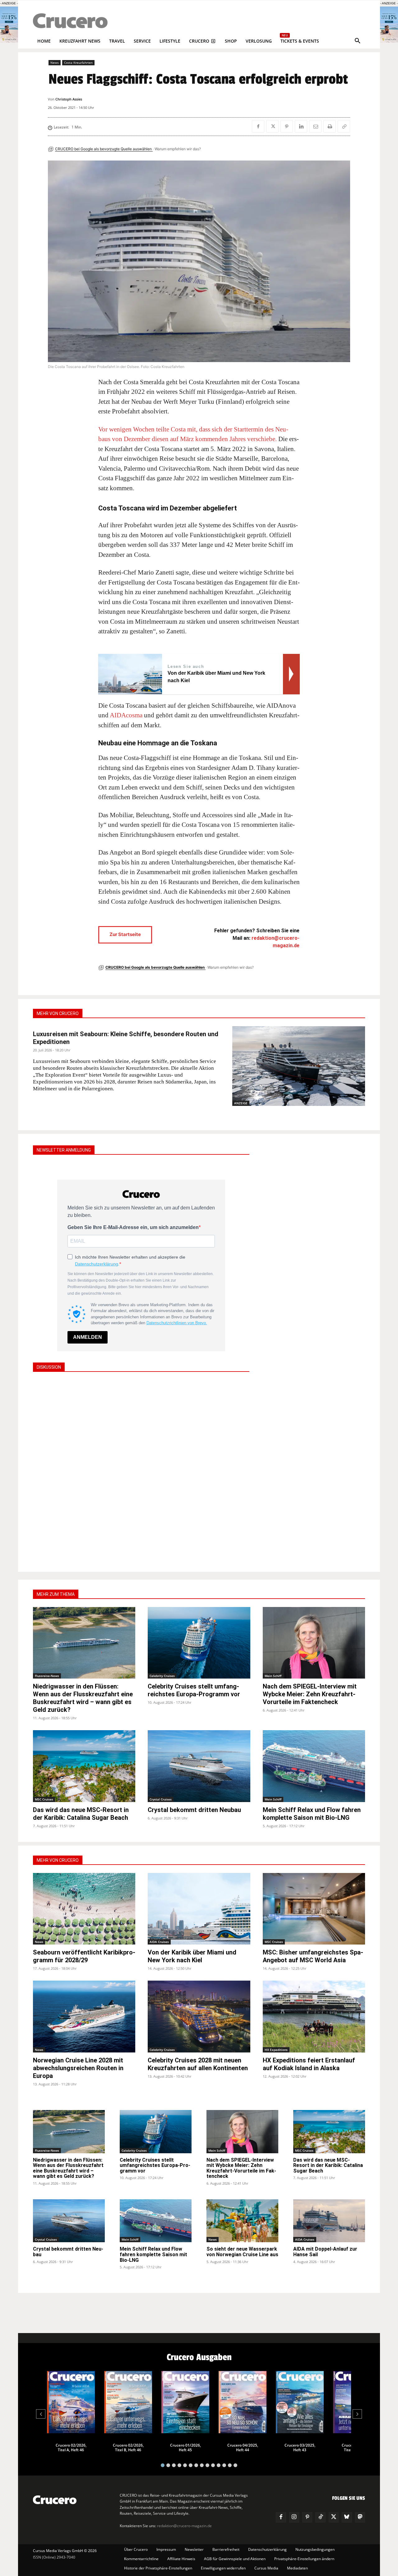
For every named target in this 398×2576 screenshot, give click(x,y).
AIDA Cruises (159, 1942)
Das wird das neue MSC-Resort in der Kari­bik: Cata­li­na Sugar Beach (81, 1814)
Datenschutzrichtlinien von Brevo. (177, 1323)
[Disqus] (141, 1471)
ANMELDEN (88, 1337)
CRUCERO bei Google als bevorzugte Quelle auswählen (104, 149)
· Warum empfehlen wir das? (177, 149)
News (55, 63)
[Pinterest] (287, 126)
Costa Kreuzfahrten (78, 63)
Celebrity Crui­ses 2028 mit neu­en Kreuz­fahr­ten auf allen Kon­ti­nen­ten (198, 2064)
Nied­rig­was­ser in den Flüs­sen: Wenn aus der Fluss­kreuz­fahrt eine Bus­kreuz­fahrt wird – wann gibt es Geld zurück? (83, 1698)
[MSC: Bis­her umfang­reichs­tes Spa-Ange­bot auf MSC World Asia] (314, 1909)
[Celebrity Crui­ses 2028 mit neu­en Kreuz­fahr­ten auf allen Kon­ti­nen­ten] (199, 2017)
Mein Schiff (273, 1676)
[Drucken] (330, 126)
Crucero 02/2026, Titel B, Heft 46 (128, 2448)
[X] (272, 126)
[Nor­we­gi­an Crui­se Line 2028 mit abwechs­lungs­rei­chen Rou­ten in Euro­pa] (84, 2017)
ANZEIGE (241, 1103)
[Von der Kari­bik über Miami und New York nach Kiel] (199, 1909)
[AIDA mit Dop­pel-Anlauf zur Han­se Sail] (329, 2221)
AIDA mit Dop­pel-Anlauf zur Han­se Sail (325, 2252)
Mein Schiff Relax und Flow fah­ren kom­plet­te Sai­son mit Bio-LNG (312, 1814)
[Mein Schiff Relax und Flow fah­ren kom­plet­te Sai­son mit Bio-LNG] (314, 1766)
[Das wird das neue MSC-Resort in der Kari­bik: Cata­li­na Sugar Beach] (84, 1766)
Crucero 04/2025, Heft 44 (243, 2448)
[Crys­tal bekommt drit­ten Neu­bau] (199, 1766)
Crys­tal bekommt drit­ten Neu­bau (194, 1810)
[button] (358, 41)
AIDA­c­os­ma (126, 715)
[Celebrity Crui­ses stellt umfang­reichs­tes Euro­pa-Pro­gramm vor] (199, 1643)
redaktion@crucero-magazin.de (184, 2526)
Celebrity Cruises (162, 1676)
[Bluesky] (347, 2517)
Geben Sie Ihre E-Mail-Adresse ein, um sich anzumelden (133, 1227)
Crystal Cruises (161, 1799)
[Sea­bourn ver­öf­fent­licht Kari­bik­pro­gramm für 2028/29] (84, 1909)
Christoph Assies (69, 99)
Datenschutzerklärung (97, 1264)
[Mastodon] (360, 2517)
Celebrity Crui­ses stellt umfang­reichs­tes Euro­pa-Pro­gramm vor (194, 1690)
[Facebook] (258, 126)
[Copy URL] (344, 126)
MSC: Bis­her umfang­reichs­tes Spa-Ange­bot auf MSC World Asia (313, 1956)
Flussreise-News (47, 1676)
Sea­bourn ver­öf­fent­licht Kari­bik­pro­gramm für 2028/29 (84, 1956)
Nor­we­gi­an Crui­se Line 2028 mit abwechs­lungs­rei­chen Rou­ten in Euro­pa (78, 2068)
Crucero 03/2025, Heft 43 (300, 2448)
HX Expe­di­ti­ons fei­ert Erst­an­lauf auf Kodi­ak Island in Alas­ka (309, 2064)
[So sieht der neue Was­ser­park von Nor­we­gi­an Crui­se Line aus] (242, 2221)
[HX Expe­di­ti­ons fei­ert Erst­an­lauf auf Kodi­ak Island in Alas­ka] (314, 2017)
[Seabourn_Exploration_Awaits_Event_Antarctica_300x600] (389, 41)
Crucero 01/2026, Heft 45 (185, 2448)
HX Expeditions (276, 2050)
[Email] (315, 126)
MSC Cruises (44, 1799)
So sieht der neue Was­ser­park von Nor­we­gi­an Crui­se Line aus (242, 2252)
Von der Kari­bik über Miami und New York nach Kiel (192, 1956)
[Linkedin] (301, 126)
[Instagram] (294, 2517)
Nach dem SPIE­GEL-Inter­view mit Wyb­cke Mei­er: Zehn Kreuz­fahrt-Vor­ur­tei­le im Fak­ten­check (310, 1694)
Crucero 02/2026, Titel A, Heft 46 (71, 2448)
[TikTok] (320, 2517)
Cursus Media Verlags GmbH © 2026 (65, 2551)
